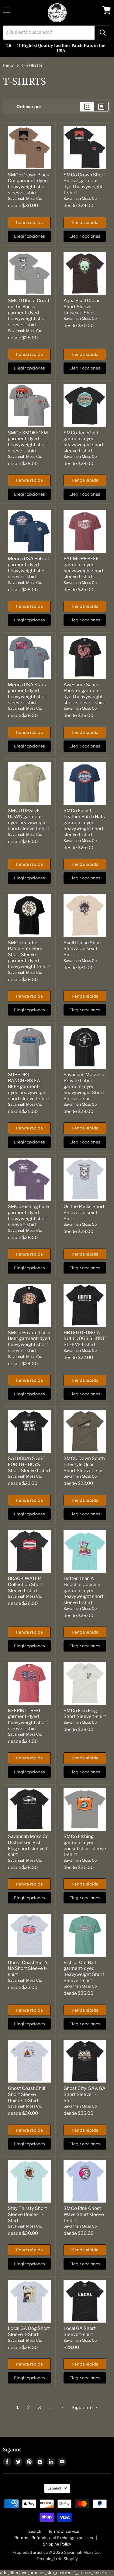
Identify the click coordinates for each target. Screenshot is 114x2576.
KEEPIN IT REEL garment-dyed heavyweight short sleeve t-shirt (28, 1720)
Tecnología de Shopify (57, 2559)
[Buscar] (103, 33)
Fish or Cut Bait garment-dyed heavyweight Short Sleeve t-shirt (84, 1972)
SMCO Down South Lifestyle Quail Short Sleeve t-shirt (85, 1464)
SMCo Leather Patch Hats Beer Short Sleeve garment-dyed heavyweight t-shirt (29, 955)
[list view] (101, 107)
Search (35, 2531)
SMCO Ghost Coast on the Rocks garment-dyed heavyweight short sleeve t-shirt (29, 313)
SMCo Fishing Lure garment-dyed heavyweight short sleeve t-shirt (28, 1216)
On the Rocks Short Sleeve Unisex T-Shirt (84, 1212)
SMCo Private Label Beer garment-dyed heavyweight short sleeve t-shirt (29, 1342)
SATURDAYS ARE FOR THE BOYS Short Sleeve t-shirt (29, 1464)
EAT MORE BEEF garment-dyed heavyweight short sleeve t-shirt (84, 568)
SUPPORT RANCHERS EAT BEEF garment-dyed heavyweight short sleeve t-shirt (29, 1087)
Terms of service (64, 2531)
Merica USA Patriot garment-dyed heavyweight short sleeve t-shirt (29, 568)
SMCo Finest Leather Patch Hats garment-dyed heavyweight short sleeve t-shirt (84, 823)
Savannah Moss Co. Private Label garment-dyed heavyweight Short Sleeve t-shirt (84, 1087)
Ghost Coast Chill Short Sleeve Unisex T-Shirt (27, 2094)
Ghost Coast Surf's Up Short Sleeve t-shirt (28, 1968)
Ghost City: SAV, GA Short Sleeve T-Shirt (85, 2094)
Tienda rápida (29, 222)
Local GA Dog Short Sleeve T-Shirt (29, 2331)
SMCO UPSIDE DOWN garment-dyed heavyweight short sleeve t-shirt (29, 820)
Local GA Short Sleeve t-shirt (80, 2331)
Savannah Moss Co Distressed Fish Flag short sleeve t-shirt (29, 1845)
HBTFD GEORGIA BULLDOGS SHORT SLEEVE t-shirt (84, 1339)
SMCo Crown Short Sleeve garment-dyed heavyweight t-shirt (84, 184)
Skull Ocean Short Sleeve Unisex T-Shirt (83, 949)
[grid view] (87, 107)
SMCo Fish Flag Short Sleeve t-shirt (85, 1714)
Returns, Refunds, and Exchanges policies (54, 2538)
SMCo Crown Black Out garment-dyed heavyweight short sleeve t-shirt (28, 184)
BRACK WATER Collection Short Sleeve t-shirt (26, 1584)
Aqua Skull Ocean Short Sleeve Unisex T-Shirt (82, 307)
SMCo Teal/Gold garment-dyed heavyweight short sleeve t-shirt (84, 442)
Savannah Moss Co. (25, 198)
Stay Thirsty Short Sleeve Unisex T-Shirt (28, 2214)
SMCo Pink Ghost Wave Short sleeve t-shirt (84, 2214)
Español (54, 2488)
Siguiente (83, 2408)
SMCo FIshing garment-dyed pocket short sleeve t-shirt (85, 1845)
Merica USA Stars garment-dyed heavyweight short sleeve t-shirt (28, 694)
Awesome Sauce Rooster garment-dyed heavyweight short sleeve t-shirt (84, 694)
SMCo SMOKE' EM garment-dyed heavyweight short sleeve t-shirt (28, 442)
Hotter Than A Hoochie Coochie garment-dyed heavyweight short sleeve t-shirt (84, 1590)
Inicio (9, 66)
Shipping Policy (57, 2544)
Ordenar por (29, 107)
